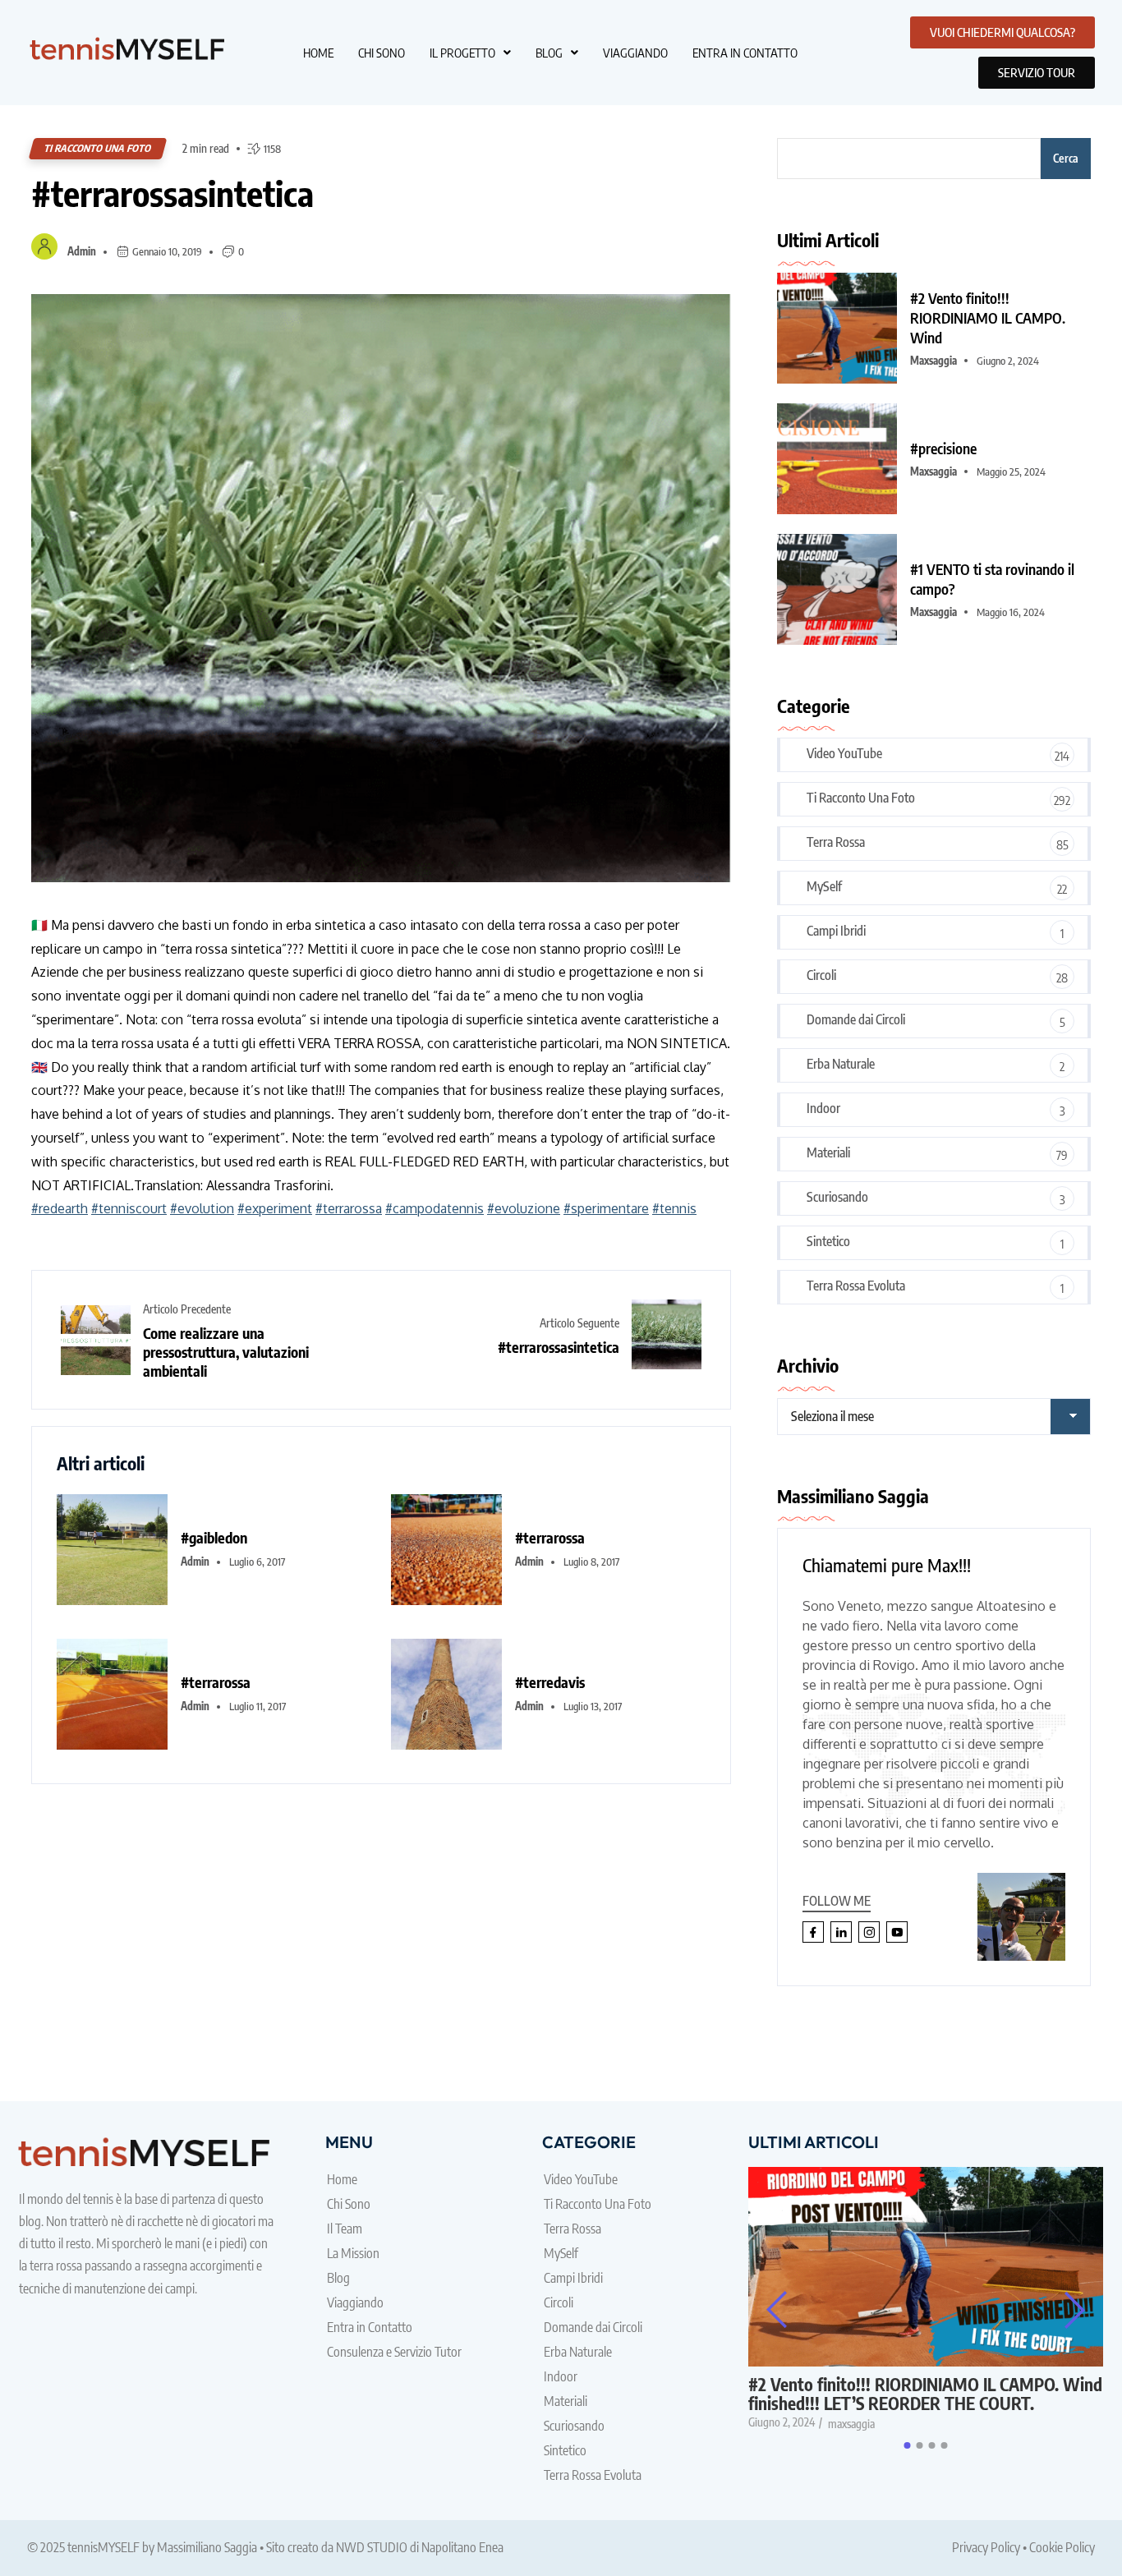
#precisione (943, 448)
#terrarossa (349, 1208)
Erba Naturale (841, 1064)
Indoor (823, 1108)
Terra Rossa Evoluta (856, 1286)
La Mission (353, 2253)
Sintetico (828, 1241)
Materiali (828, 1152)
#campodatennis (435, 1208)
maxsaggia (933, 361)
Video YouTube (844, 753)
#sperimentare (606, 1208)
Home (318, 53)
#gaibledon (214, 1537)
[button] (470, 53)
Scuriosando (837, 1197)
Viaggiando (635, 53)
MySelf (824, 886)
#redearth (60, 1208)
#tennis (674, 1208)
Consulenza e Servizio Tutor (394, 2352)
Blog (549, 53)
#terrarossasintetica (172, 193)
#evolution (202, 1208)
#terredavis (550, 1682)
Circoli (821, 975)
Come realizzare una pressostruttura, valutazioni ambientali (226, 1352)
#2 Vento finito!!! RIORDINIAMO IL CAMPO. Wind (988, 317)
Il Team (345, 2229)
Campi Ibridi (836, 931)
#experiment (275, 1208)
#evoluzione (524, 1208)
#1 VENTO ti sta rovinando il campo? (992, 579)
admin (82, 251)
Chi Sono (382, 53)
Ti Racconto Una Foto (98, 148)
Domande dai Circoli (856, 1019)
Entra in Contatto (745, 53)
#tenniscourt (129, 1208)
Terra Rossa (836, 842)
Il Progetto (462, 53)
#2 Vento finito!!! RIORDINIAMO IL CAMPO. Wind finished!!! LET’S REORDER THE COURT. (925, 2394)
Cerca (1066, 158)
